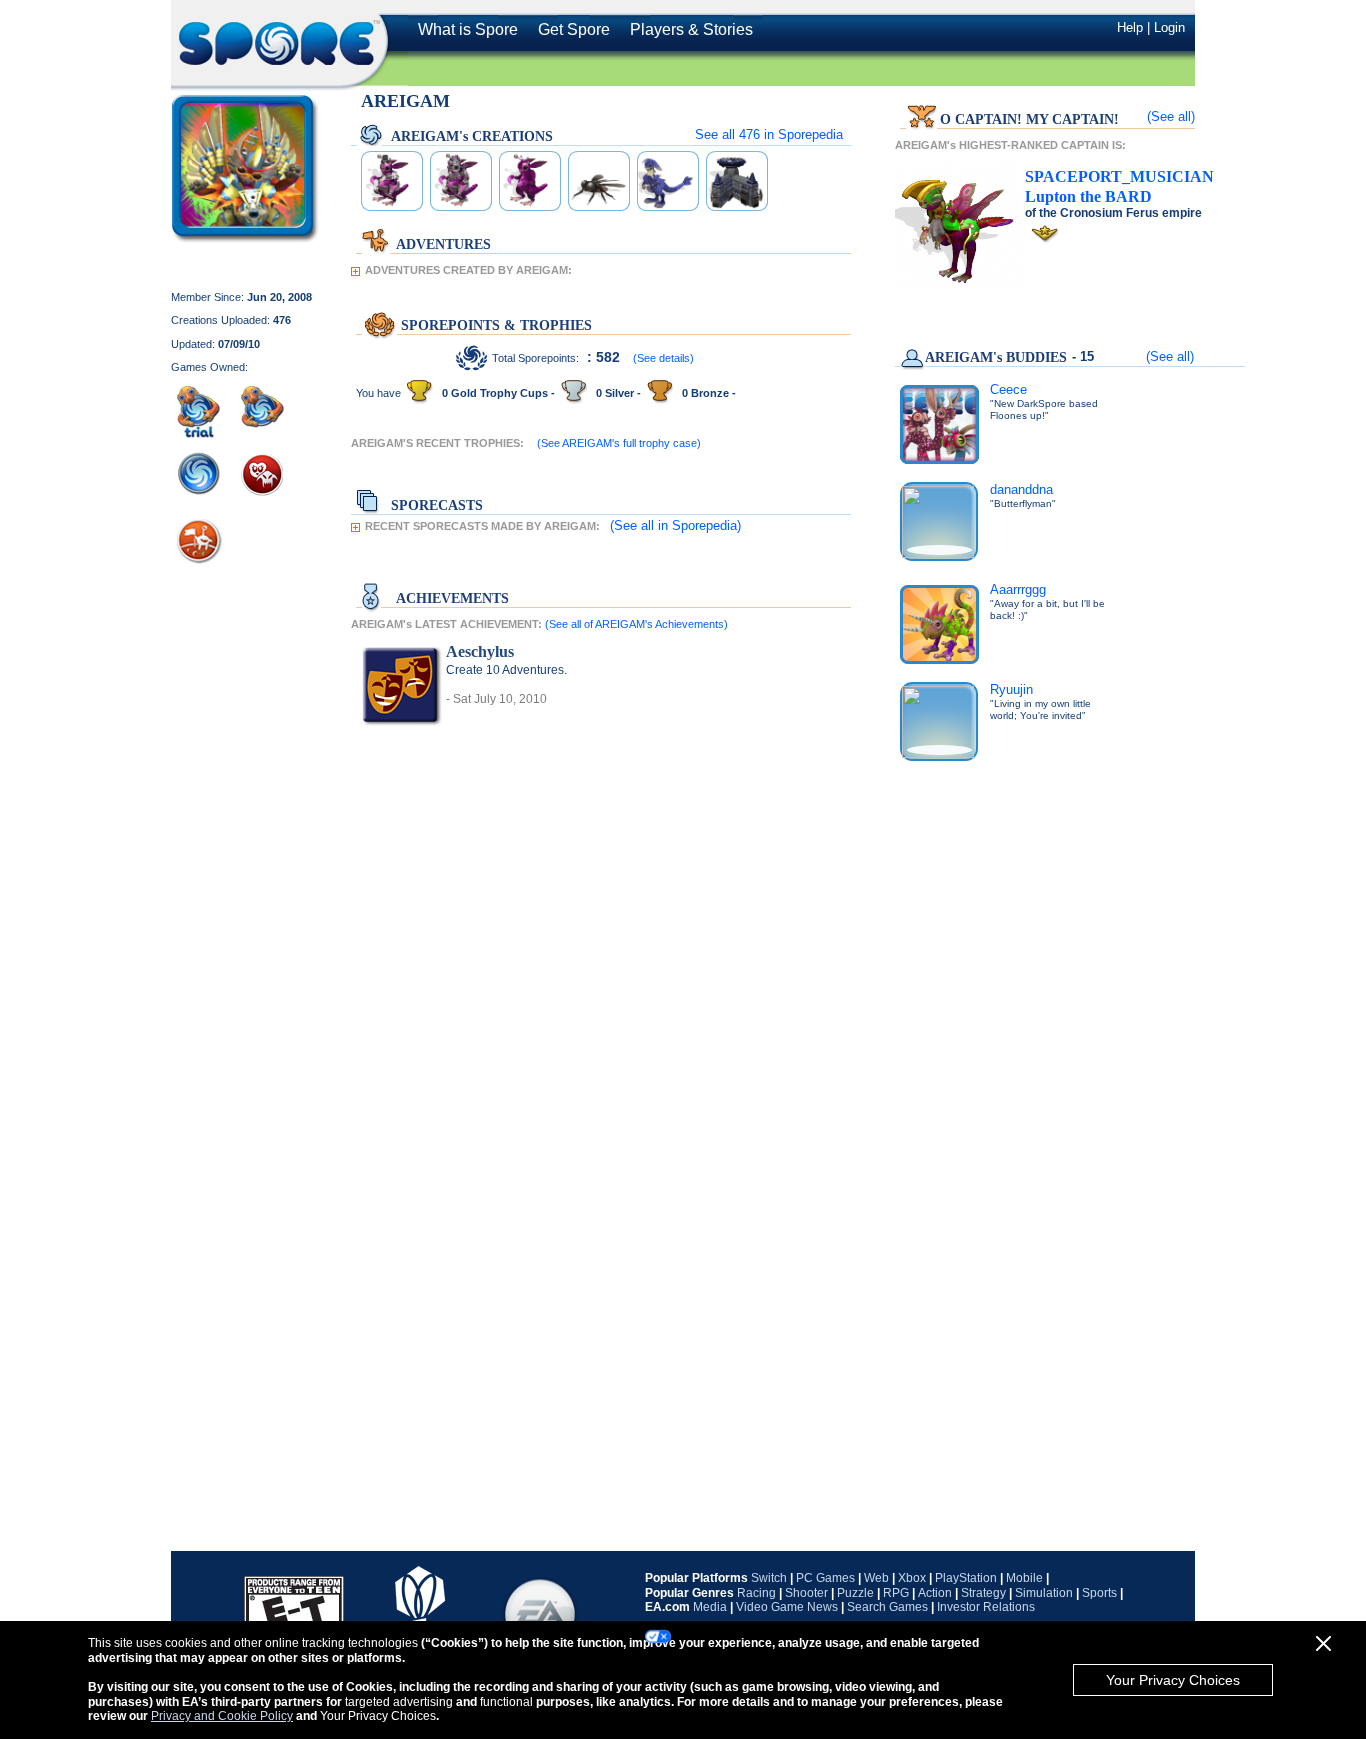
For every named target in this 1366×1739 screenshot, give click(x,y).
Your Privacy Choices (1173, 1680)
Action (935, 1593)
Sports (1099, 1593)
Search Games (887, 1607)
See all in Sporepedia (769, 134)
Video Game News (787, 1607)
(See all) (1171, 116)
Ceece (1008, 389)
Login (1169, 27)
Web (876, 1578)
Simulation (1044, 1593)
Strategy (983, 1593)
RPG (896, 1593)
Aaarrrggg (1018, 589)
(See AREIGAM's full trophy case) (619, 443)
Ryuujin (1011, 689)
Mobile (1024, 1578)
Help (1130, 27)
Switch (769, 1578)
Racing (756, 1593)
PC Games (825, 1578)
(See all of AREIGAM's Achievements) (636, 624)
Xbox (912, 1578)
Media (710, 1607)
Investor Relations (986, 1607)
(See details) (663, 358)
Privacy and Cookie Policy (222, 1716)
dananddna (1021, 489)
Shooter (806, 1593)
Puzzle (855, 1593)
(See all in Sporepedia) (675, 525)
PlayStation (966, 1578)
